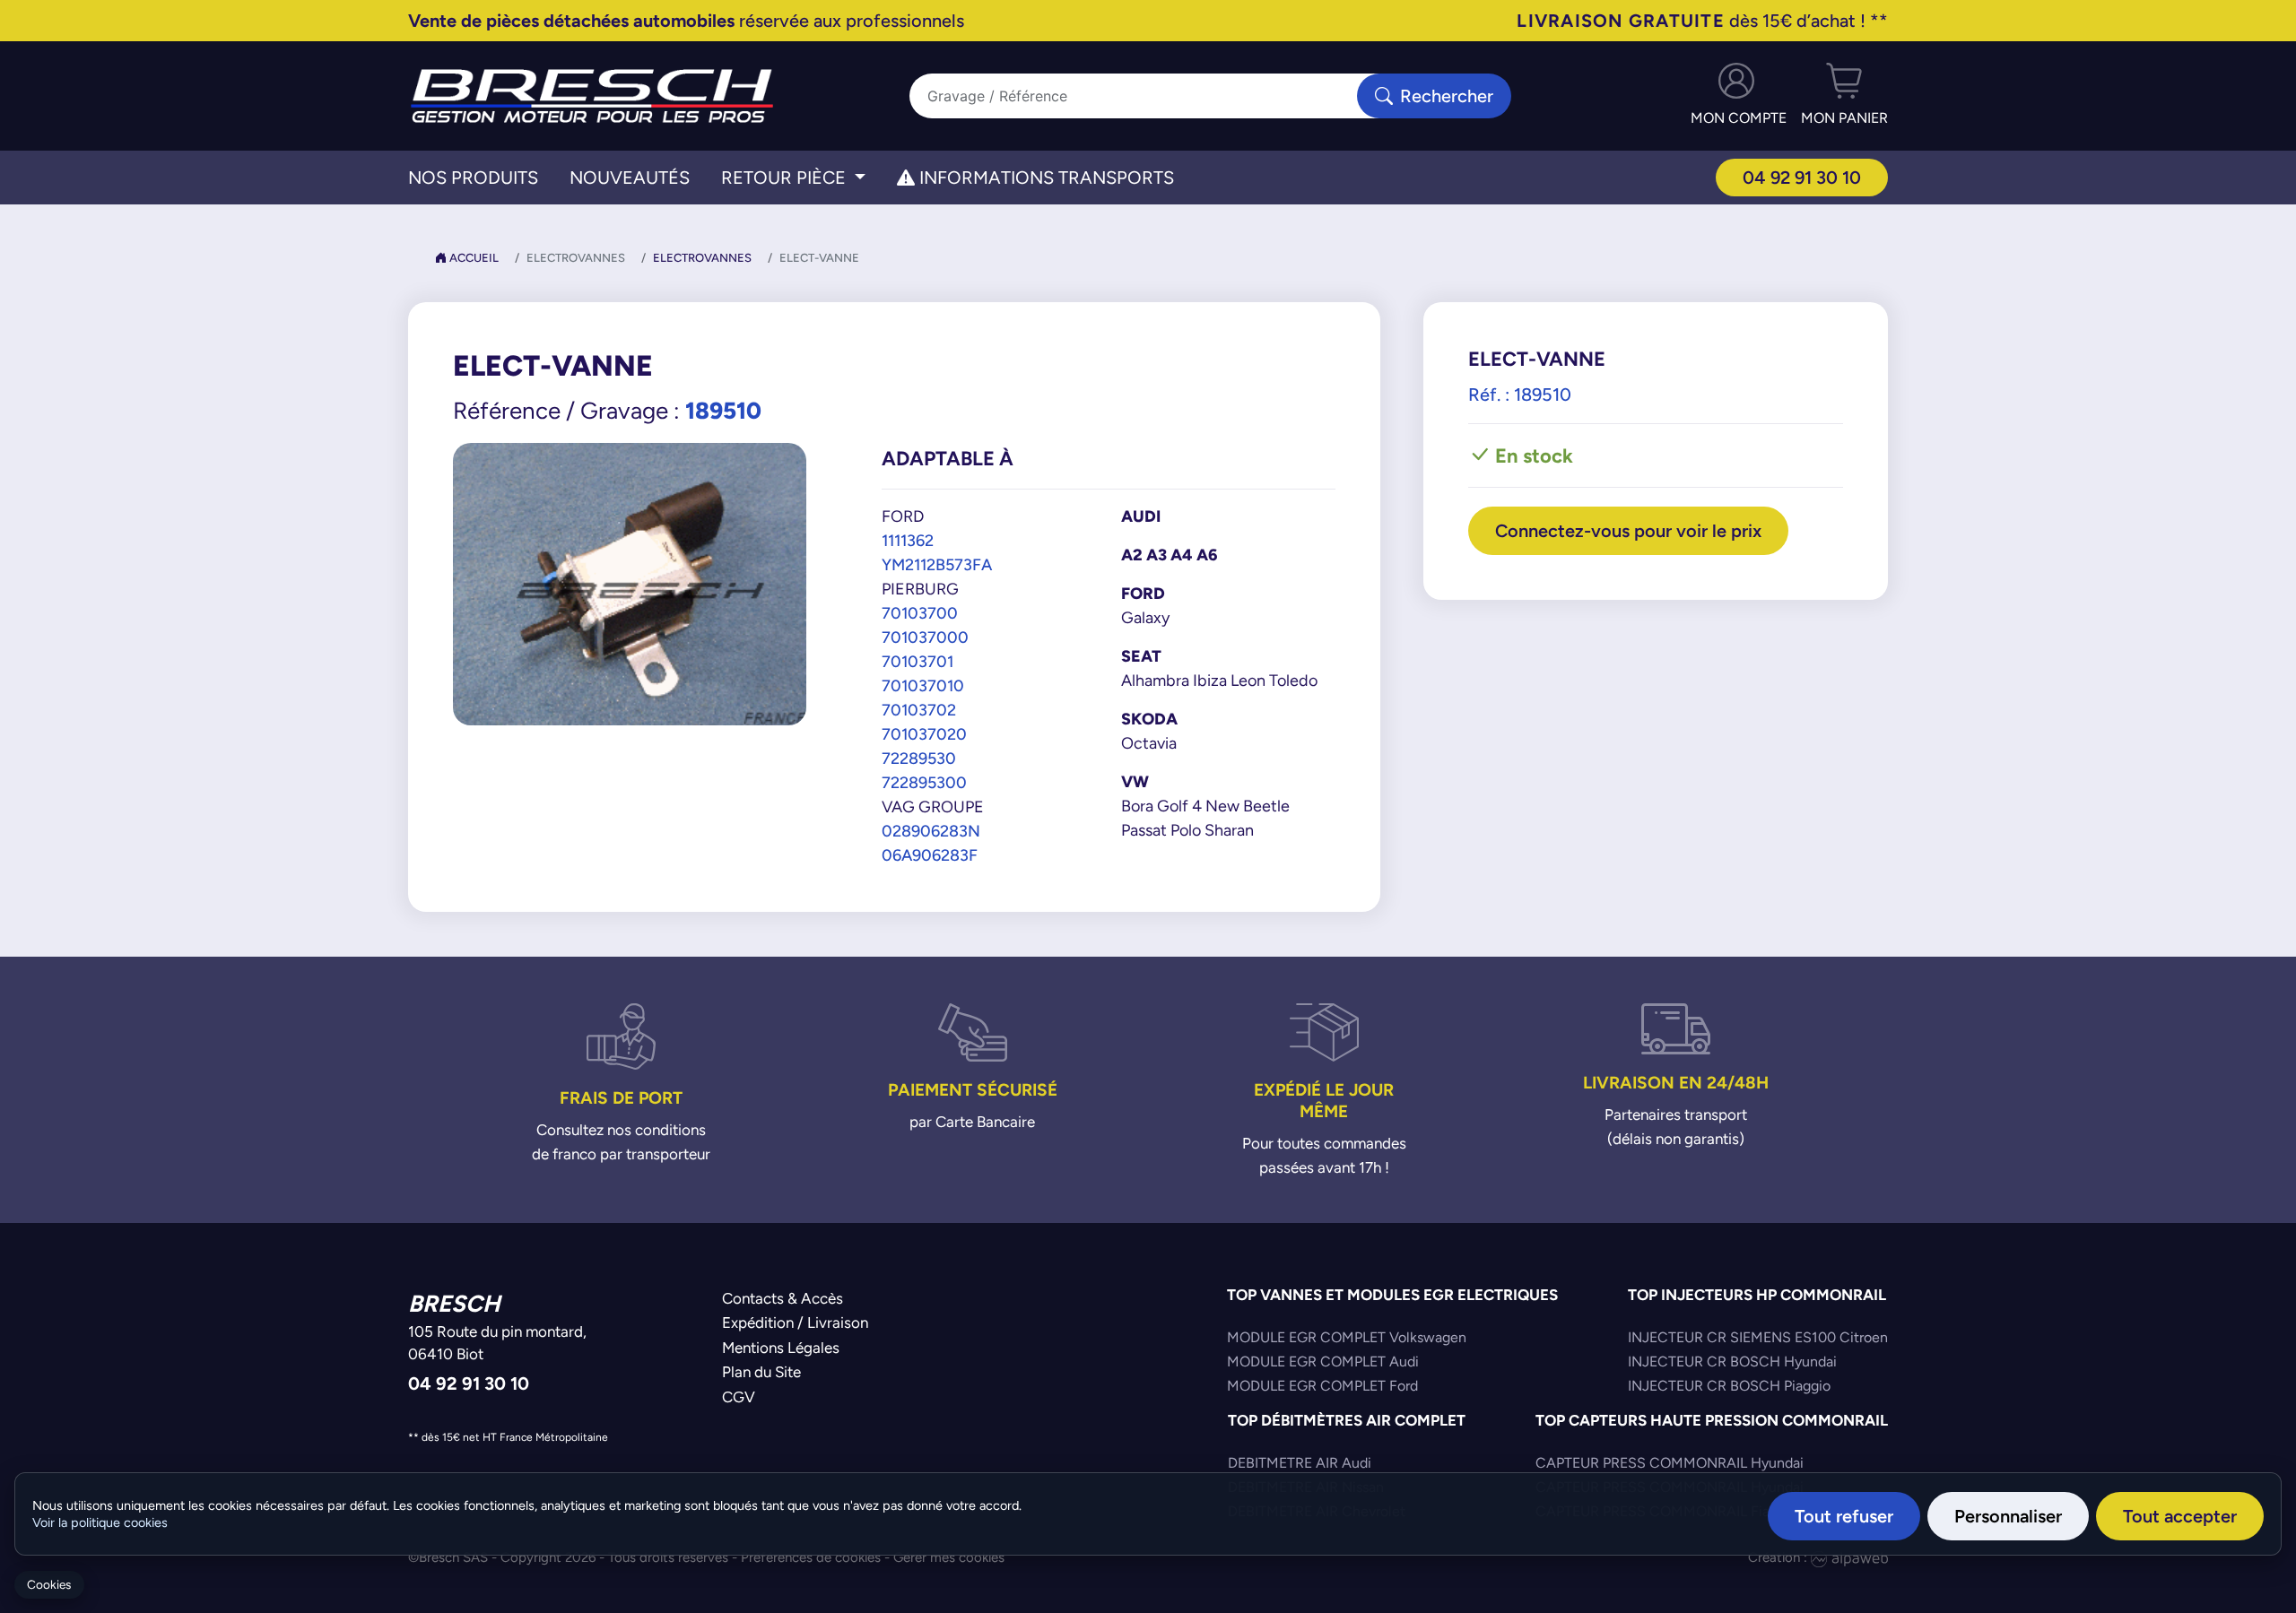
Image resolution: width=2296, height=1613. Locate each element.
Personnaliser (2008, 1516)
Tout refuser (1844, 1516)
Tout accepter (2180, 1516)
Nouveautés (630, 178)
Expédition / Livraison (795, 1322)
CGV (739, 1397)
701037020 (924, 734)
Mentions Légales (781, 1348)
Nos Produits (473, 178)
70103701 (918, 661)
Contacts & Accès (783, 1298)
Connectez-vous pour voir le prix (1628, 530)
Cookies (49, 1585)
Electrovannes (702, 258)
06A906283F (930, 855)
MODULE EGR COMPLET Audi (1323, 1362)
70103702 (919, 710)
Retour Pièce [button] (786, 178)
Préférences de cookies (811, 1557)
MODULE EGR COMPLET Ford (1322, 1386)
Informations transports (1044, 178)
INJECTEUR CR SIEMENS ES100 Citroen (1758, 1337)
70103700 (920, 613)
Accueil (473, 258)
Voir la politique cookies (100, 1522)
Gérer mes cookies (949, 1557)
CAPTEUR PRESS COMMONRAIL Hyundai (1670, 1463)
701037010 (923, 685)
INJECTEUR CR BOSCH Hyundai (1732, 1362)
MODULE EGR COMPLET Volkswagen (1347, 1337)
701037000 (925, 637)
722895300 (924, 782)
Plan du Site (761, 1372)
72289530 (919, 758)
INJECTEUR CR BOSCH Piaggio (1729, 1386)
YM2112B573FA (937, 564)
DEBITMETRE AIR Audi (1300, 1463)
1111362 (908, 540)
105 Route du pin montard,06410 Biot (497, 1343)
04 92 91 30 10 (1802, 177)
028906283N (931, 831)
